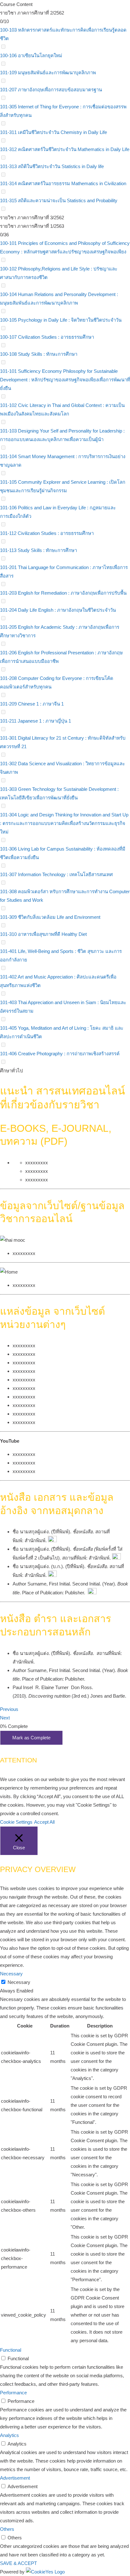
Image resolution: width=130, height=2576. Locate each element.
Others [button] (7, 2529)
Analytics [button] (9, 2435)
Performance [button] (13, 2393)
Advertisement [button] (15, 2478)
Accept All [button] (44, 1822)
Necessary (19, 1982)
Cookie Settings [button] (16, 1822)
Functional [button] (11, 2350)
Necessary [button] (11, 1974)
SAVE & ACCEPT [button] (18, 2563)
